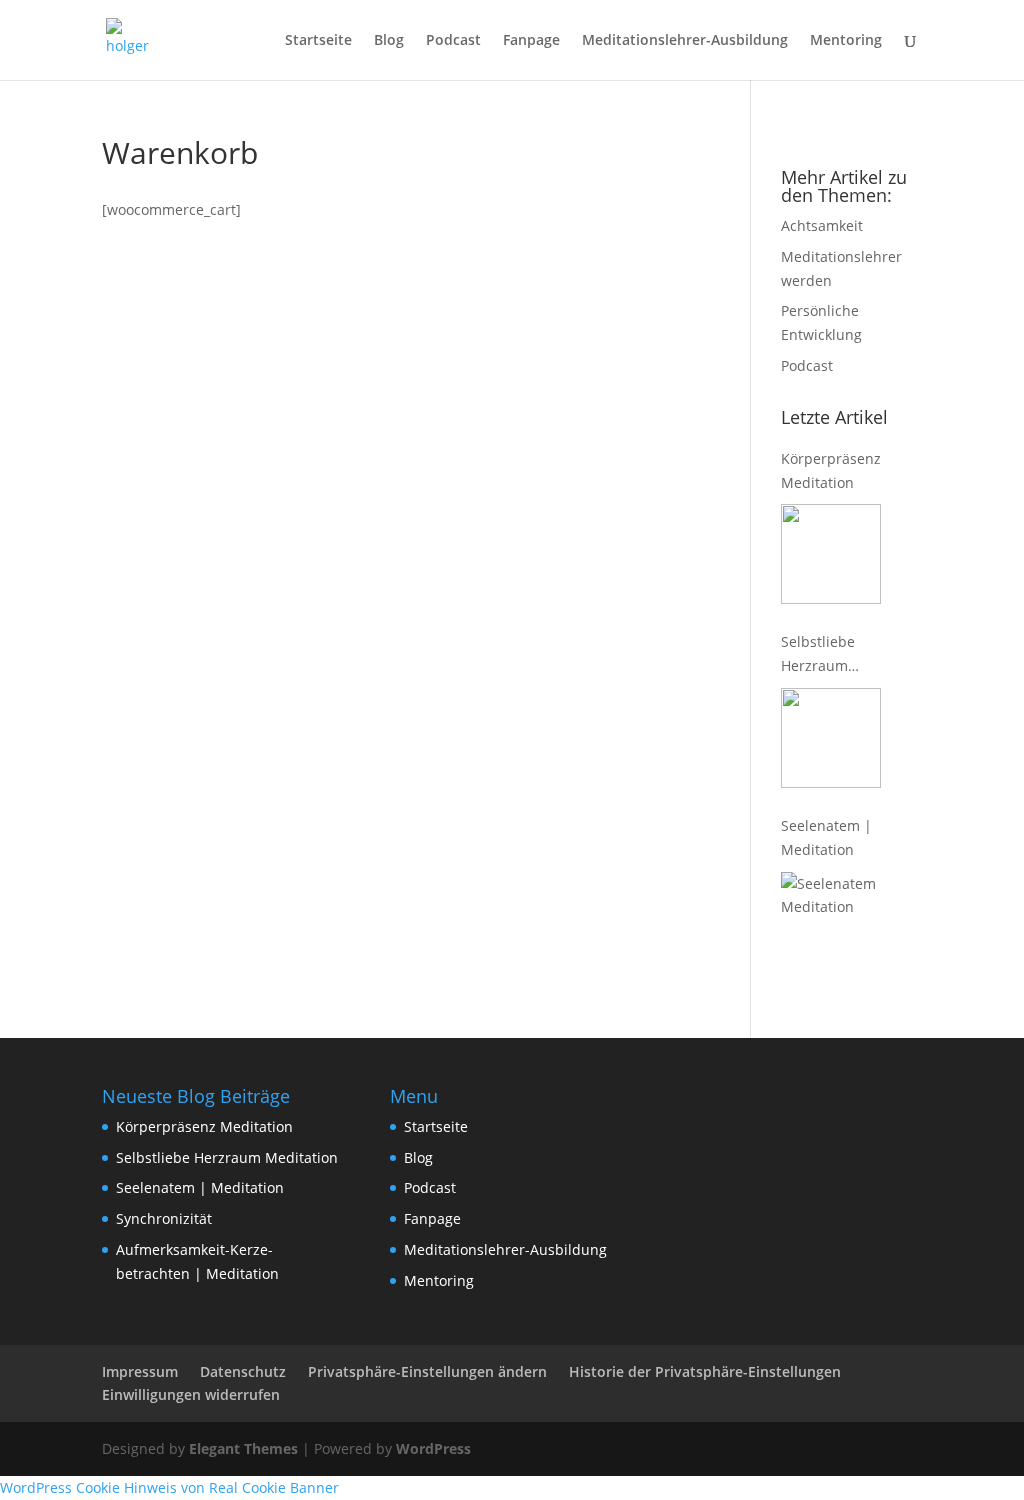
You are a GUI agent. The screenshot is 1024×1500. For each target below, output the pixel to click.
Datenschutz (243, 1371)
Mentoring (846, 41)
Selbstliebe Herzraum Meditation (818, 655)
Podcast (453, 41)
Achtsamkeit (822, 225)
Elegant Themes (243, 1448)
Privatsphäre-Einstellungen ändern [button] (427, 1371)
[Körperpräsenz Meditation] (831, 554)
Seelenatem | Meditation (826, 837)
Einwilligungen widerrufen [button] (191, 1394)
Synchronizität (164, 1218)
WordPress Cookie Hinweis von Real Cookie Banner (169, 1487)
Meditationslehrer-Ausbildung (685, 41)
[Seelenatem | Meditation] (831, 922)
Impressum (140, 1371)
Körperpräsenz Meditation (831, 470)
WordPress (433, 1448)
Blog (389, 41)
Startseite (318, 41)
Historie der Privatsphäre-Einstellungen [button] (705, 1371)
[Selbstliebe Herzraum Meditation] (831, 738)
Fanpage (531, 41)
